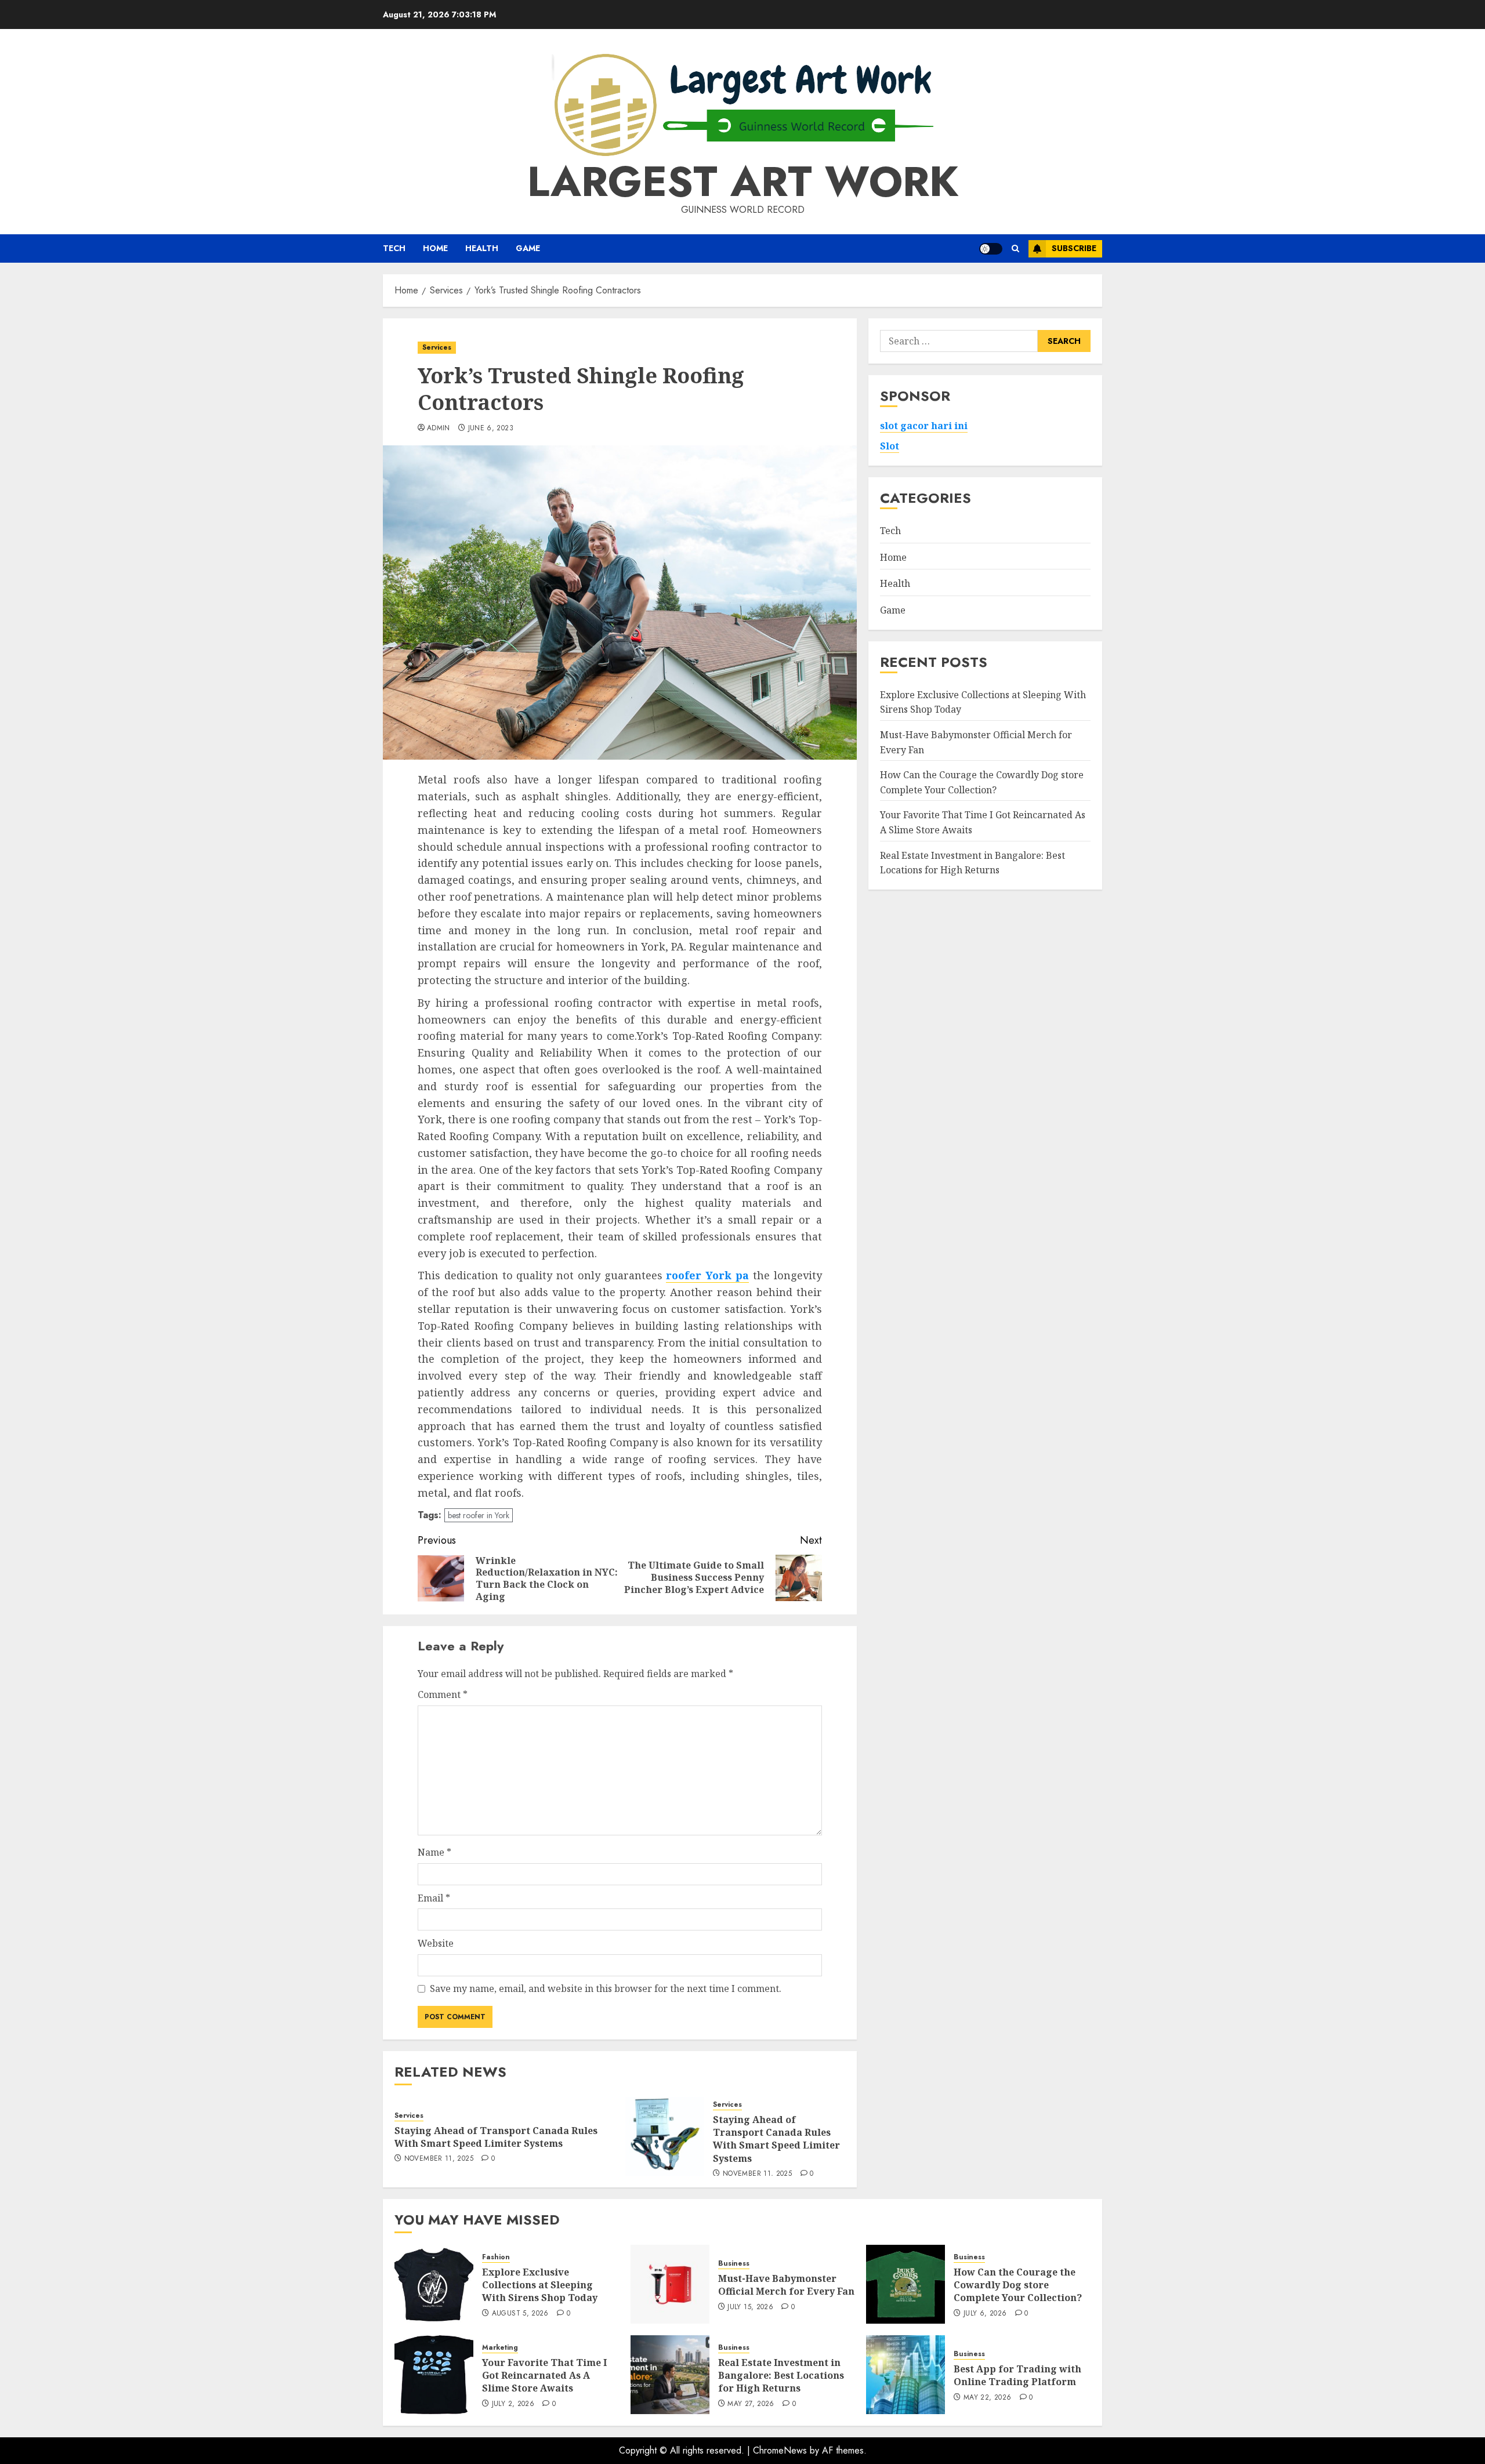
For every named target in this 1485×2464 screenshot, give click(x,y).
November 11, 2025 (439, 2159)
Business (734, 2264)
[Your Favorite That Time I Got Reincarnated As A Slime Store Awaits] (434, 2375)
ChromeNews (780, 2450)
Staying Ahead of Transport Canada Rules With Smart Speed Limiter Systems (496, 2137)
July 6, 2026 (985, 2314)
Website (436, 1943)
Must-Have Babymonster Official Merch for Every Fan (786, 2285)
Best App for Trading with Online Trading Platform (1017, 2375)
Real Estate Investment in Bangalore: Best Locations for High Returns (781, 2376)
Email (434, 1898)
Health (482, 248)
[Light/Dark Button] (991, 249)
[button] (1015, 248)
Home (435, 248)
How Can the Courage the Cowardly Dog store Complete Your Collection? (1018, 2285)
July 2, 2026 (513, 2404)
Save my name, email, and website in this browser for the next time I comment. (606, 1988)
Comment (443, 1694)
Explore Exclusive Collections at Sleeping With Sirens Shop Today (540, 2285)
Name (434, 1852)
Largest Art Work (743, 182)
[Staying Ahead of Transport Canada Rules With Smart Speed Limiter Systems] (665, 2136)
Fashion (496, 2257)
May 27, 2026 (751, 2404)
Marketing (500, 2348)
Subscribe (1074, 248)
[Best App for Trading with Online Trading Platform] (906, 2375)
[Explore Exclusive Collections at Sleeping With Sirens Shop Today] (434, 2284)
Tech (394, 248)
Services (437, 347)
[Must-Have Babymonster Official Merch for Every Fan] (670, 2284)
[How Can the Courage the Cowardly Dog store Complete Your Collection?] (906, 2284)
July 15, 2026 (750, 2307)
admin (439, 429)
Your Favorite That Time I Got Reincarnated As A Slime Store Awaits (544, 2376)
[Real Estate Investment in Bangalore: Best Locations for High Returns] (670, 2375)
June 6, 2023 (491, 429)
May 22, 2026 (987, 2398)
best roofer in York (479, 1515)
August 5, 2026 (520, 2314)
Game (528, 248)
